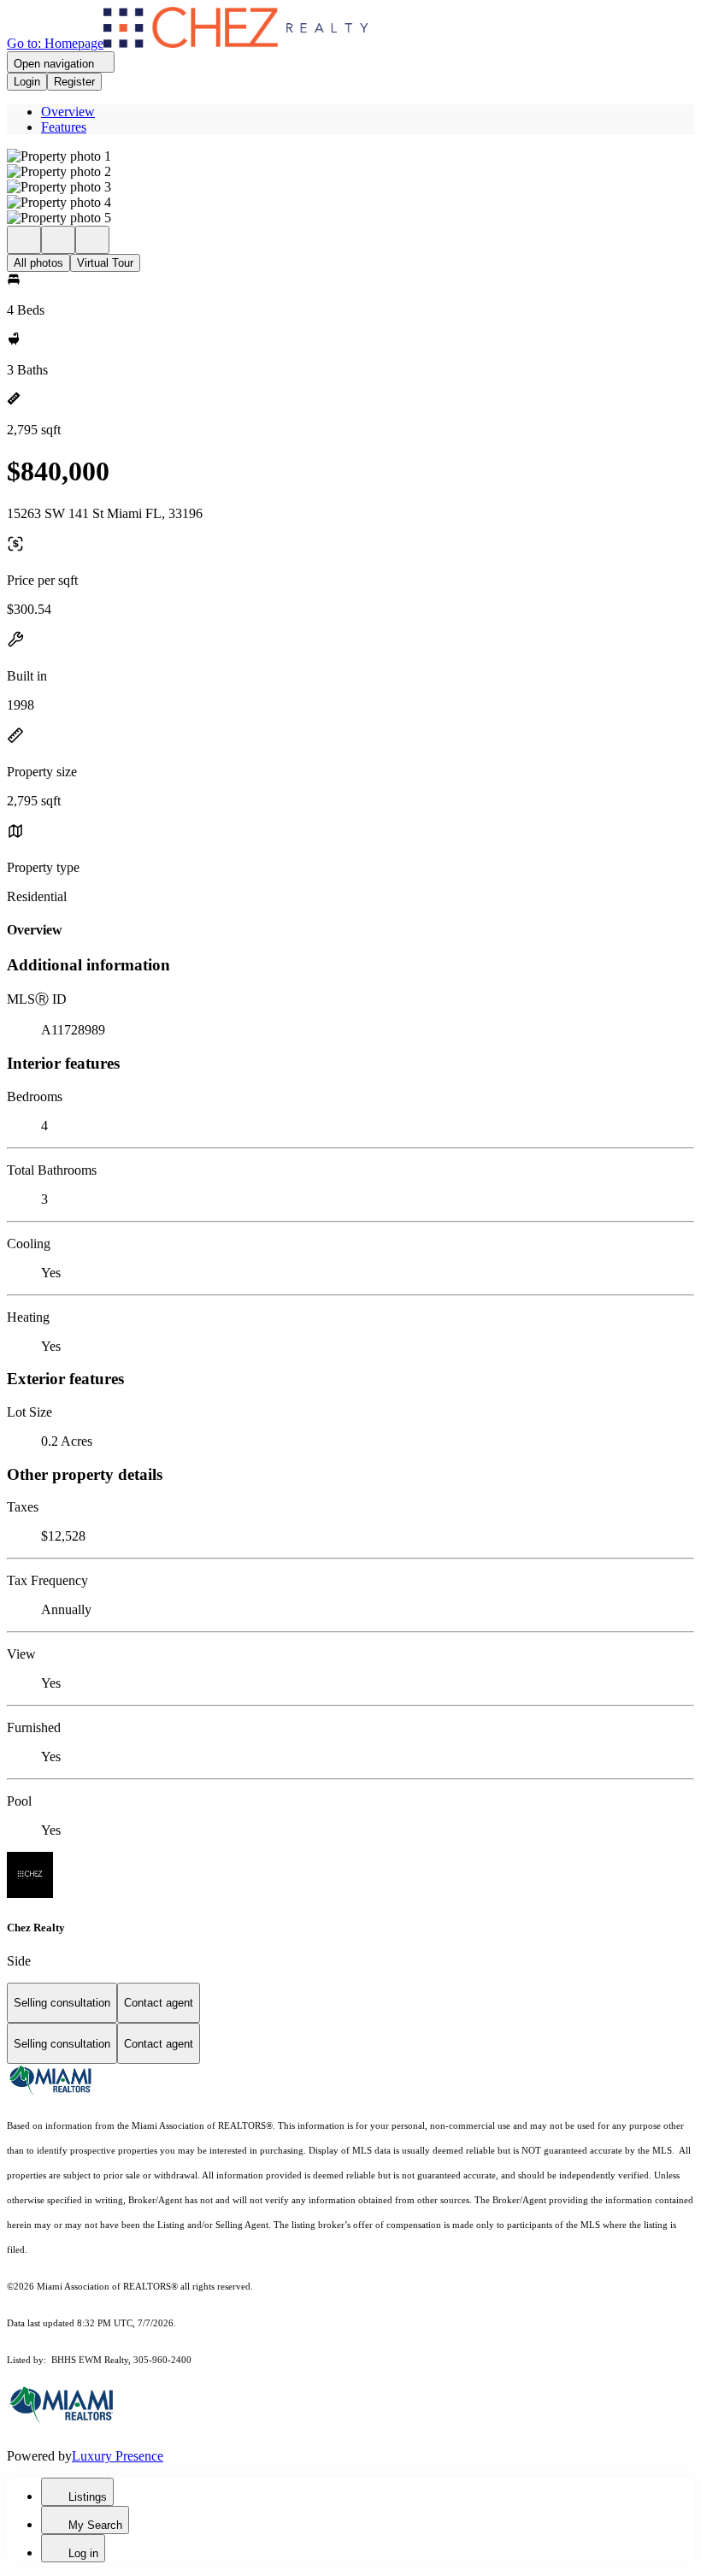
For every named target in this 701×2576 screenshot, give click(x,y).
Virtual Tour (105, 263)
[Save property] (58, 240)
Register (74, 82)
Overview (68, 112)
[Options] (24, 240)
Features (64, 127)
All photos (38, 263)
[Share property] (92, 240)
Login (27, 82)
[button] (350, 156)
